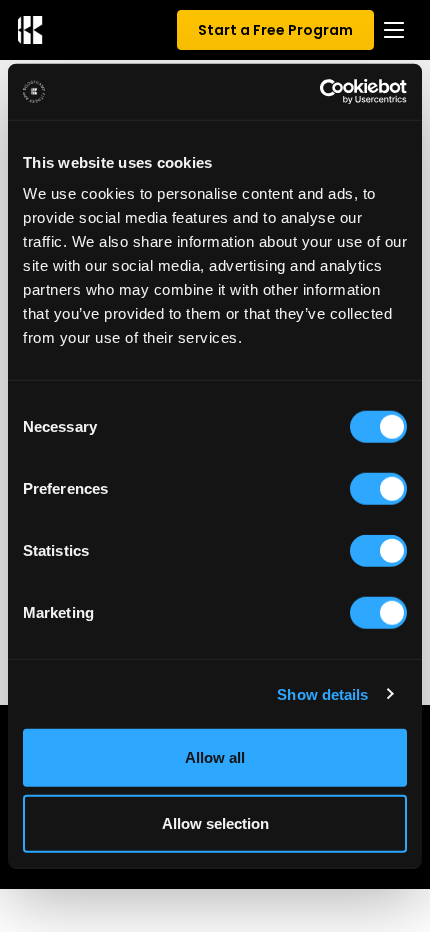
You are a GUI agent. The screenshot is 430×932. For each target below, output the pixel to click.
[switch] (378, 489)
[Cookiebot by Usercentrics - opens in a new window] (319, 92)
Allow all (215, 757)
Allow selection (215, 822)
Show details (322, 693)
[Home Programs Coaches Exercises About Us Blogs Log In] (394, 30)
